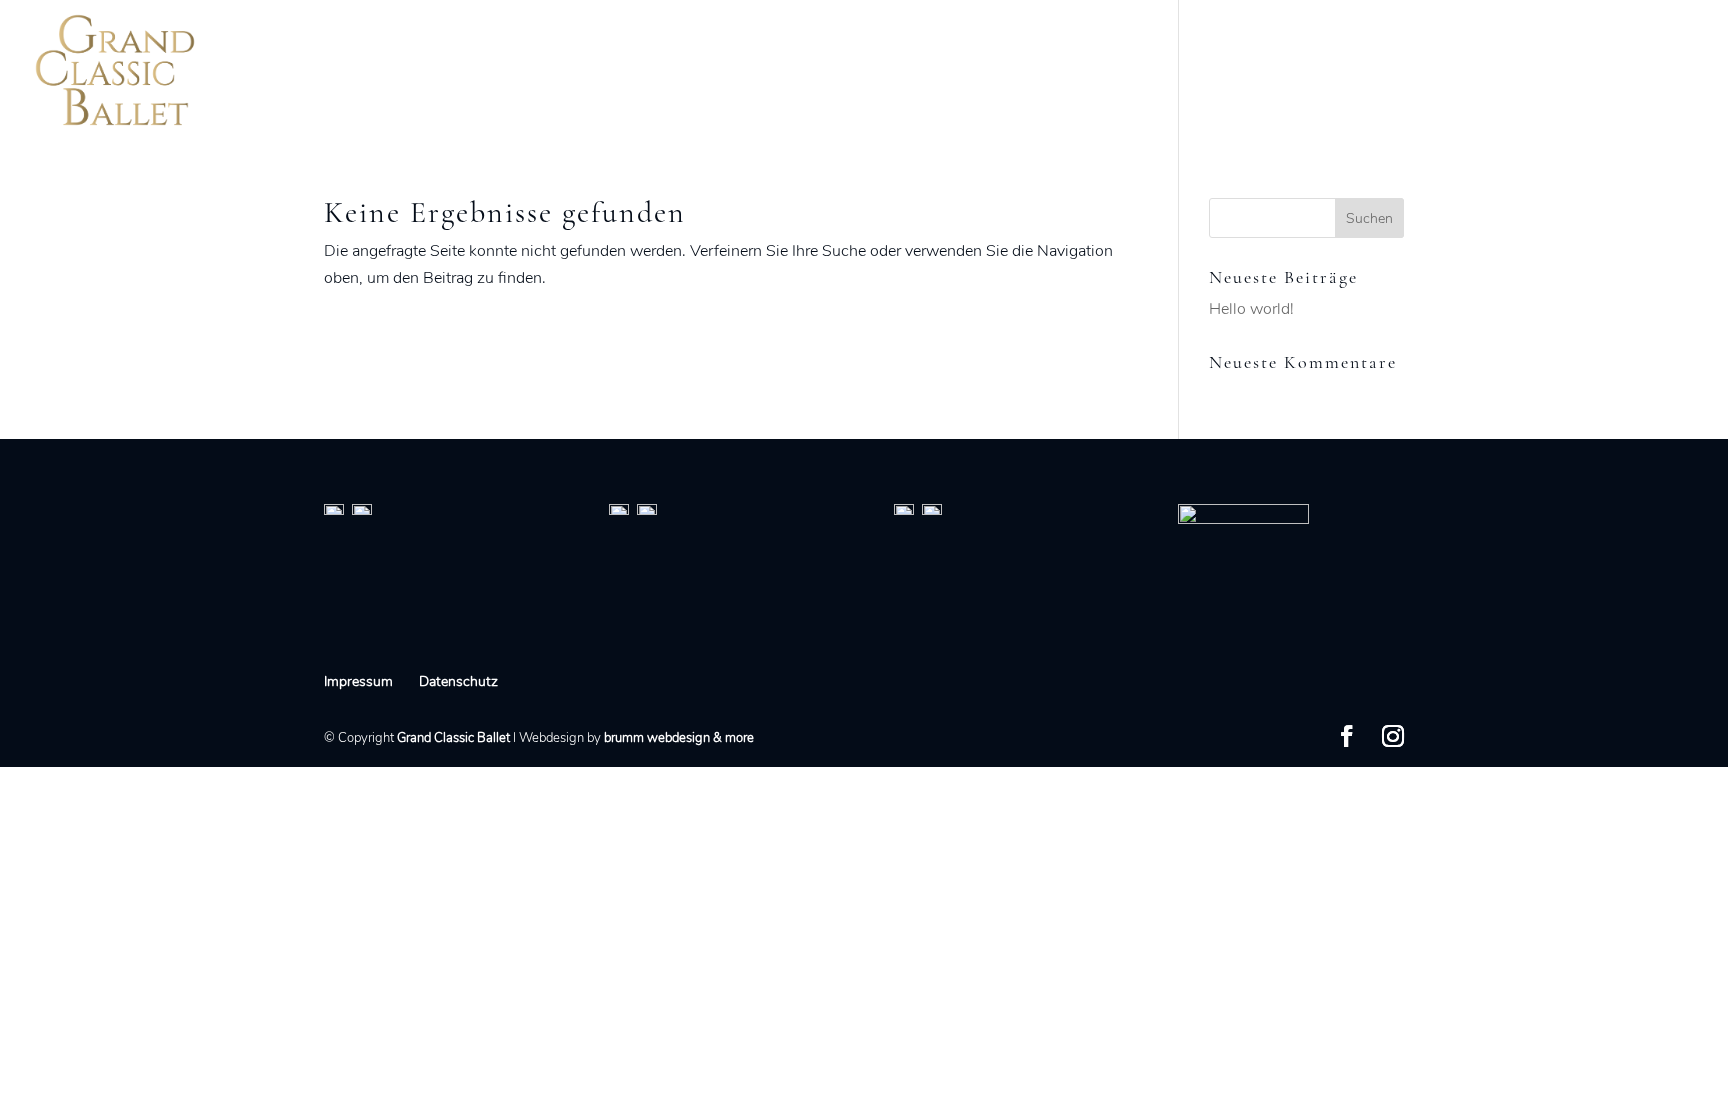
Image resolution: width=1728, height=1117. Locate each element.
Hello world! (1251, 309)
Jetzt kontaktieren (1617, 71)
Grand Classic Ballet (453, 738)
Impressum (358, 681)
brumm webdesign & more (679, 738)
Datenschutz (458, 681)
